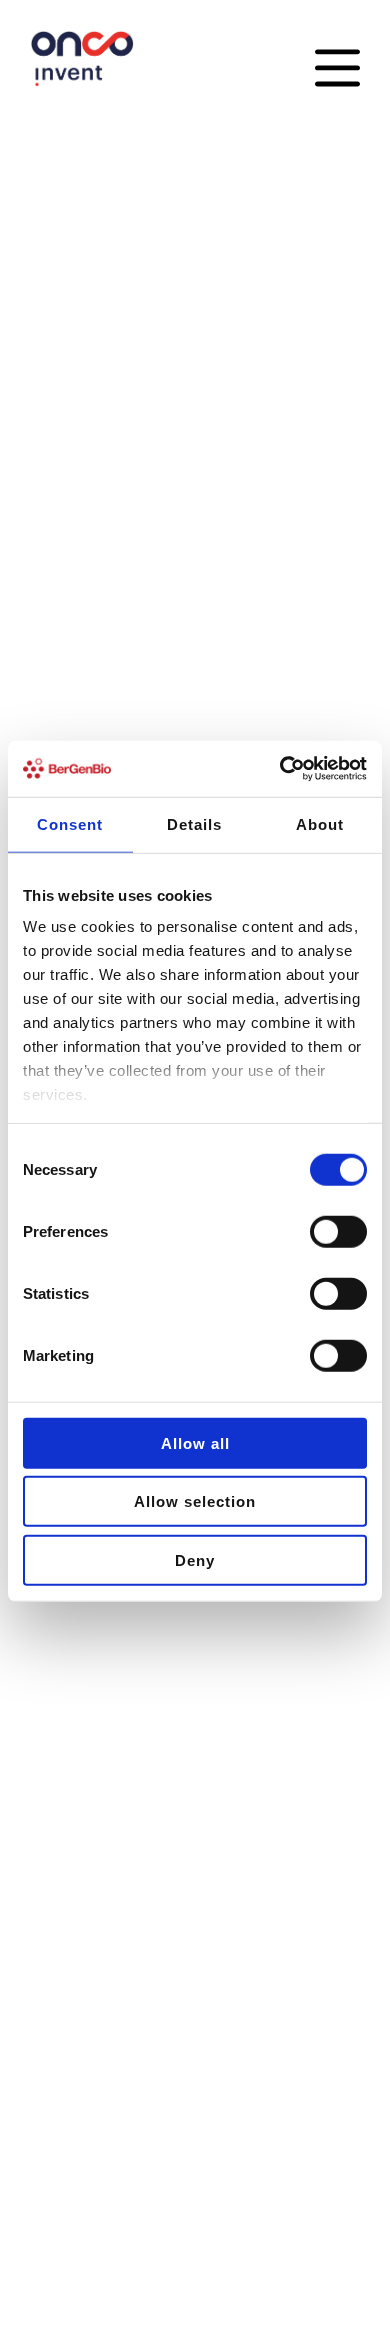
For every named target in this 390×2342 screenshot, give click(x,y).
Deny (195, 1559)
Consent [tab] (70, 823)
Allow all (195, 1442)
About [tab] (320, 823)
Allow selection (195, 1501)
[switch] (338, 1231)
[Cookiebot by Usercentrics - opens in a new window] (280, 769)
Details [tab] (194, 823)
